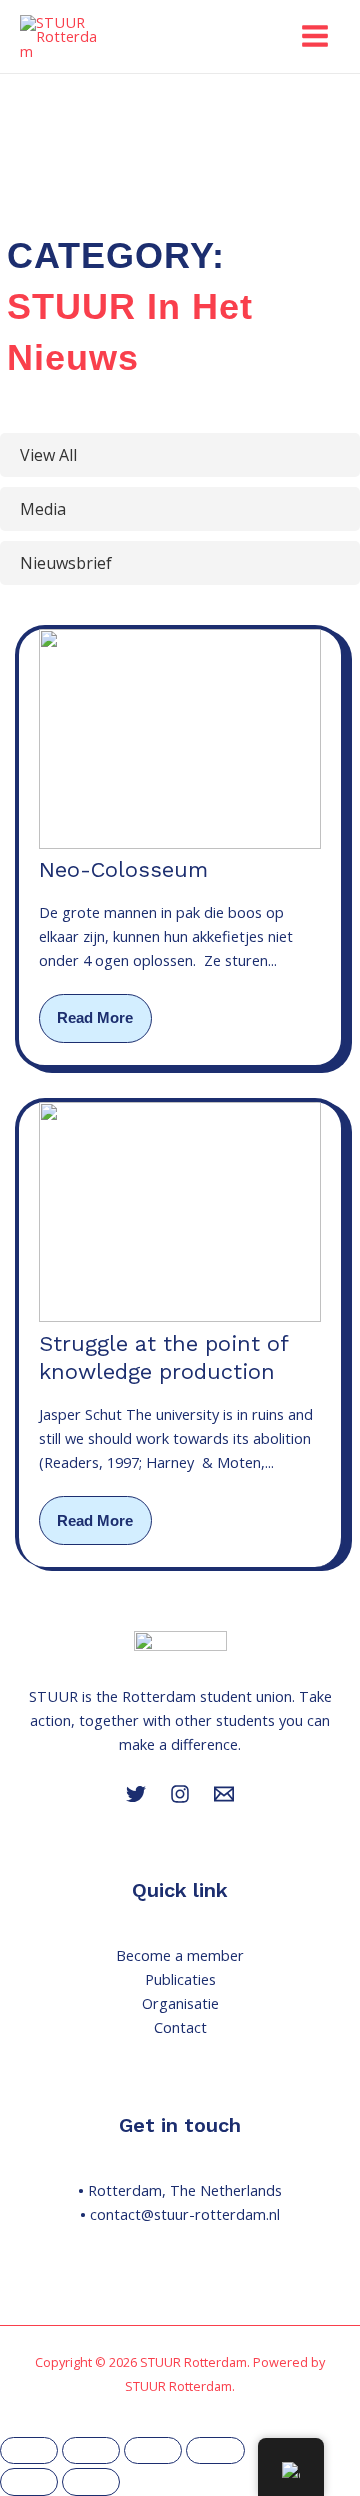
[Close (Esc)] (215, 2451)
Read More (95, 1018)
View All (48, 455)
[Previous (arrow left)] (29, 2482)
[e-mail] (224, 1794)
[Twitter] (136, 1794)
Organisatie (180, 2003)
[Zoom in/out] (29, 2451)
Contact (180, 2027)
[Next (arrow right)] (91, 2482)
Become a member (180, 1955)
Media (43, 509)
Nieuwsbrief (66, 563)
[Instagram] (180, 1794)
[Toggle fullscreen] (91, 2451)
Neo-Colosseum (123, 869)
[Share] (153, 2451)
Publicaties (180, 1979)
